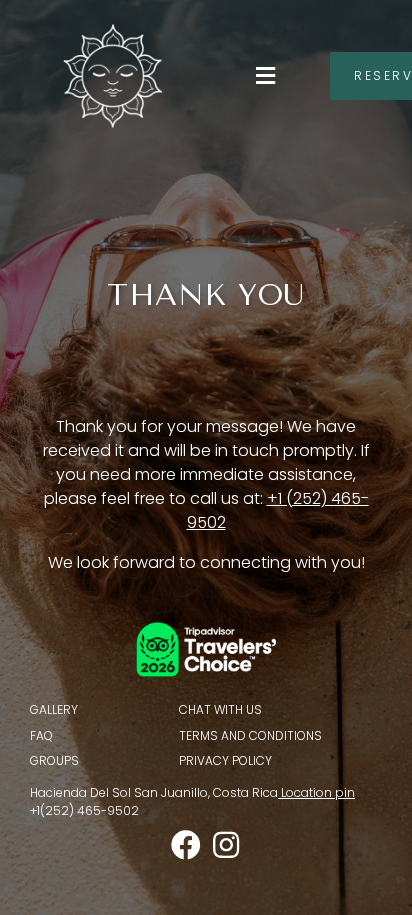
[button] (265, 75)
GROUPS (54, 760)
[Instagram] (226, 845)
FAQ (41, 735)
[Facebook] (186, 845)
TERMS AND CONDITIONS (250, 735)
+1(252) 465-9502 (84, 810)
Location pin (318, 792)
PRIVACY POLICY (225, 760)
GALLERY (54, 709)
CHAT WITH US (220, 709)
